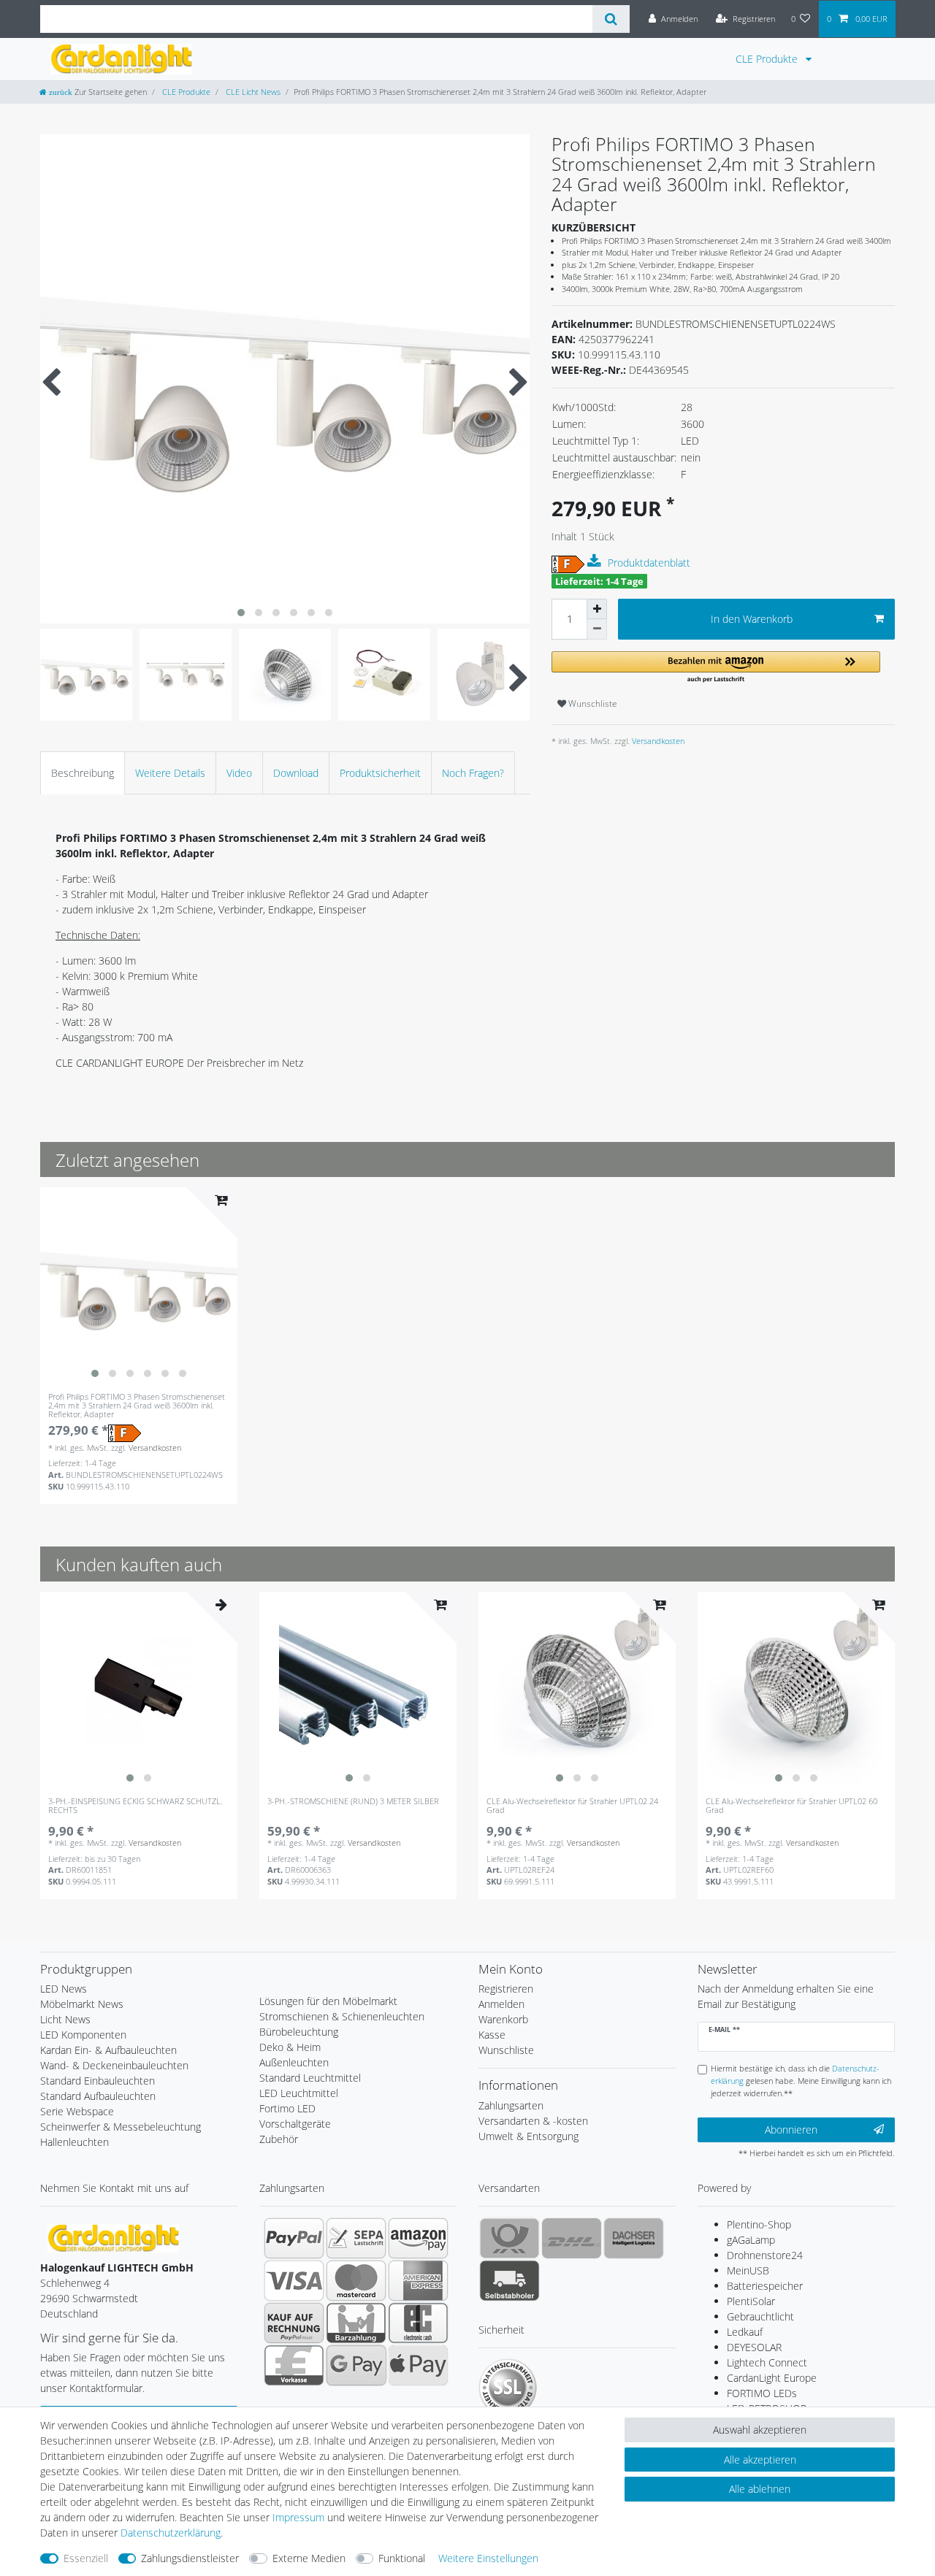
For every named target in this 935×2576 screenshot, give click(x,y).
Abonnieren (791, 2130)
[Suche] (611, 19)
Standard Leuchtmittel (310, 2078)
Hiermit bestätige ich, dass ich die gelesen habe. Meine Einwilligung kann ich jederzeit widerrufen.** (801, 2081)
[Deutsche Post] (510, 2238)
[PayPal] (294, 2238)
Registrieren (506, 1989)
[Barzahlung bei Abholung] (356, 2323)
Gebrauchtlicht (760, 2316)
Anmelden (501, 2004)
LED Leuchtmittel (299, 2093)
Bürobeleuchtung (299, 2032)
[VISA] (294, 2280)
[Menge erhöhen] (597, 609)
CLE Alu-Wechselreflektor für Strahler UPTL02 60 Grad (791, 1806)
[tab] (83, 773)
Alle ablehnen (760, 2489)
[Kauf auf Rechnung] (294, 2323)
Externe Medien (309, 2558)
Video (239, 773)
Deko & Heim (290, 2047)
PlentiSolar (751, 2301)
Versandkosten (657, 741)
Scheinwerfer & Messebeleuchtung (121, 2127)
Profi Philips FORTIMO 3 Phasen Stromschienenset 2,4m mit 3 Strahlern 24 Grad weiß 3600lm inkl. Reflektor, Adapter (137, 1406)
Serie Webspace (77, 2111)
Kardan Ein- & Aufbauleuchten (108, 2050)
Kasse (492, 2035)
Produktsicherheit (380, 773)
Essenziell (86, 2558)
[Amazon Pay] (418, 2238)
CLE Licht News (252, 92)
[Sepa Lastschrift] (356, 2238)
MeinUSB (748, 2270)
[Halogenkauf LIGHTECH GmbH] (113, 2237)
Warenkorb (503, 2019)
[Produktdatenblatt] (596, 561)
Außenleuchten (294, 2062)
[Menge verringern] (597, 629)
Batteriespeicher (765, 2286)
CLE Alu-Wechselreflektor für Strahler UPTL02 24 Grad (572, 1806)
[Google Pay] (356, 2365)
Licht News (65, 2019)
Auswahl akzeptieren (760, 2430)
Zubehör (279, 2139)
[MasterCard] (356, 2280)
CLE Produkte (768, 59)
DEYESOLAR (754, 2347)
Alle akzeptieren (760, 2460)
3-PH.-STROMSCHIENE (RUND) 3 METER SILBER (353, 1802)
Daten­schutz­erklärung (171, 2533)
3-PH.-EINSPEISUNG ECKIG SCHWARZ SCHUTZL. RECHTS (136, 1806)
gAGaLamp (751, 2240)
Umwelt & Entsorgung (528, 2136)
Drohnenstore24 (765, 2255)
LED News (64, 1989)
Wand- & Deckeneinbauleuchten (114, 2065)
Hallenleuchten (75, 2142)
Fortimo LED (287, 2108)
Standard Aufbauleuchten (98, 2096)
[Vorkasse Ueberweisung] (294, 2365)
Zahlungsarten (511, 2105)
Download (296, 773)
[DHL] (572, 2238)
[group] (139, 1286)
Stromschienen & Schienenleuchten (342, 2016)
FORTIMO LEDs (762, 2393)
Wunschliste (592, 704)
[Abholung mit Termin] (510, 2280)
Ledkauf (745, 2332)
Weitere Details (170, 773)
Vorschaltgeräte (295, 2124)
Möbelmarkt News (82, 2004)
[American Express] (418, 2280)
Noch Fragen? (473, 773)
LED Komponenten (83, 2035)
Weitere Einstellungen (488, 2558)
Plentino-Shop (759, 2224)
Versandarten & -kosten (533, 2121)
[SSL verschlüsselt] (508, 2388)
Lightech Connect (767, 2362)
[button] (716, 668)
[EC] (418, 2323)
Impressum (298, 2517)
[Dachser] (634, 2238)
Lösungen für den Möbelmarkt (328, 2001)
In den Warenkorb (752, 619)
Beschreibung (83, 773)
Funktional (402, 2558)
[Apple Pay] (418, 2365)
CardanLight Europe (772, 2378)
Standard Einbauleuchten (98, 2081)
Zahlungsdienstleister (190, 2558)
